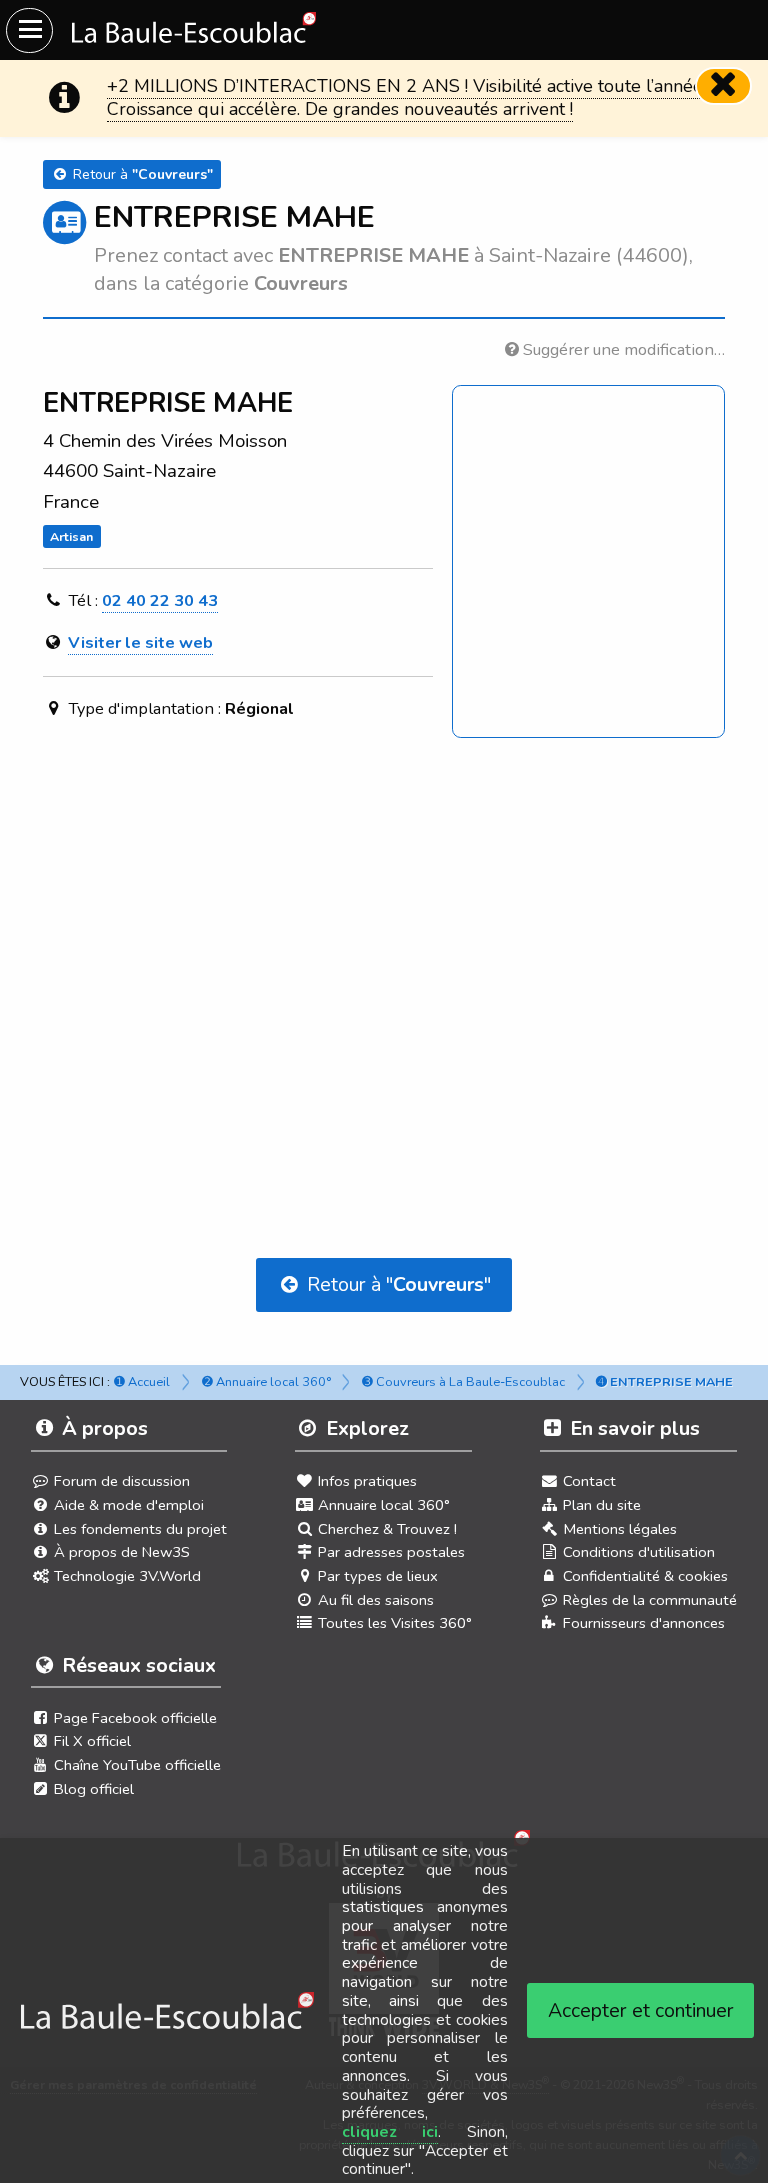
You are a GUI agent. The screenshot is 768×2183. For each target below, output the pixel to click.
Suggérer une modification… (622, 349)
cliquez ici (390, 2132)
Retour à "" (396, 1284)
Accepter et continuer (641, 2010)
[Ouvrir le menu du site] (29, 30)
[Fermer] (724, 86)
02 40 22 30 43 (160, 600)
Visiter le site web (140, 642)
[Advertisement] (384, 942)
